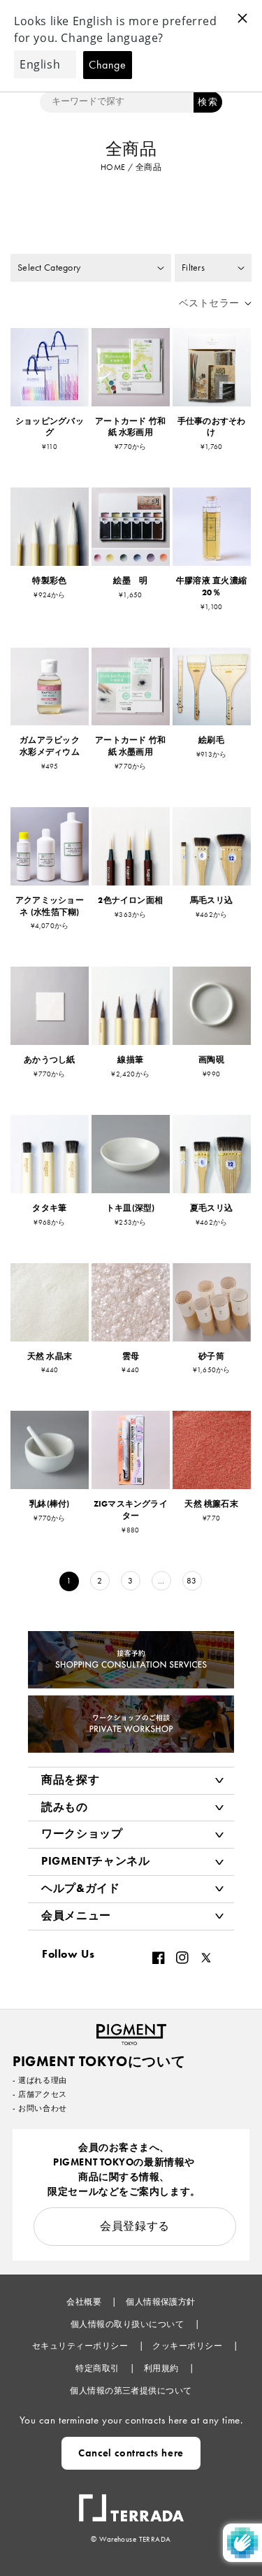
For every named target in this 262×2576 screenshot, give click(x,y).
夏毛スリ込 (211, 1208)
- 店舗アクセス (40, 2094)
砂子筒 (211, 1356)
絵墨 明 (130, 581)
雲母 (131, 1356)
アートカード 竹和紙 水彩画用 (130, 427)
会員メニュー (76, 1915)
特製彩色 (49, 581)
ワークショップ (82, 1834)
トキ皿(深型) (131, 1208)
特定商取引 (99, 2368)
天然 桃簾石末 (211, 1504)
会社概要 (85, 2302)
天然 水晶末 (50, 1356)
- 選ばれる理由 (40, 2080)
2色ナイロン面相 (130, 900)
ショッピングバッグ (50, 427)
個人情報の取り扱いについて (129, 2324)
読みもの (65, 1807)
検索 (208, 102)
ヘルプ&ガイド (80, 1888)
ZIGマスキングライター (131, 1510)
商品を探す (70, 1780)
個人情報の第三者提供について (131, 2391)
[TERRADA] (131, 2501)
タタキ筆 (49, 1208)
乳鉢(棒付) (49, 1504)
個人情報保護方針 (161, 2302)
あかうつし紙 (49, 1060)
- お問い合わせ (40, 2108)
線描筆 (130, 1060)
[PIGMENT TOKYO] (131, 2030)
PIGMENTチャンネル (96, 1861)
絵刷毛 (211, 740)
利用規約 (162, 2368)
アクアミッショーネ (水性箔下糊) (50, 906)
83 (192, 1581)
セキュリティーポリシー (81, 2346)
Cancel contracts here (131, 2453)
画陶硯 (211, 1060)
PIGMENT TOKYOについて (99, 2061)
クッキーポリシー (188, 2346)
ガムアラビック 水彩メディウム (54, 746)
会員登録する (135, 2226)
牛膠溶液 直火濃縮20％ (211, 586)
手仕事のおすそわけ (212, 427)
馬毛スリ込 (211, 900)
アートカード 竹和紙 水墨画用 (130, 746)
